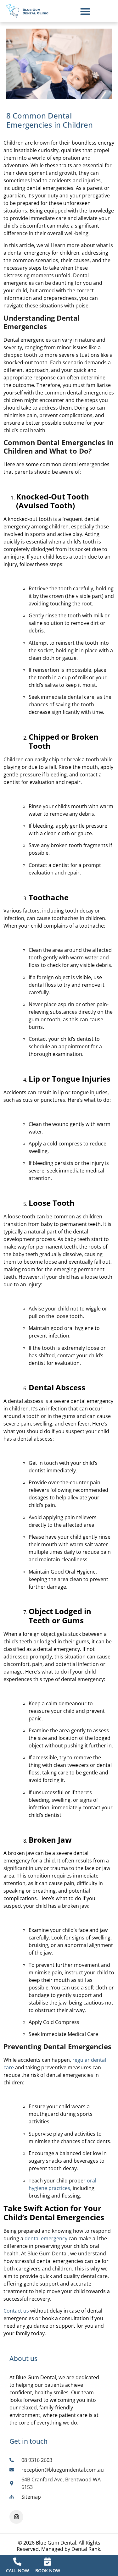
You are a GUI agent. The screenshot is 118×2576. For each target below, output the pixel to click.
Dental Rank (86, 2549)
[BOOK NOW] (48, 2562)
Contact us (16, 2311)
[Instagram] (16, 2517)
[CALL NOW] (17, 2562)
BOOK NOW (48, 2570)
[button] (85, 11)
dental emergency (46, 2238)
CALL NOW (17, 2570)
